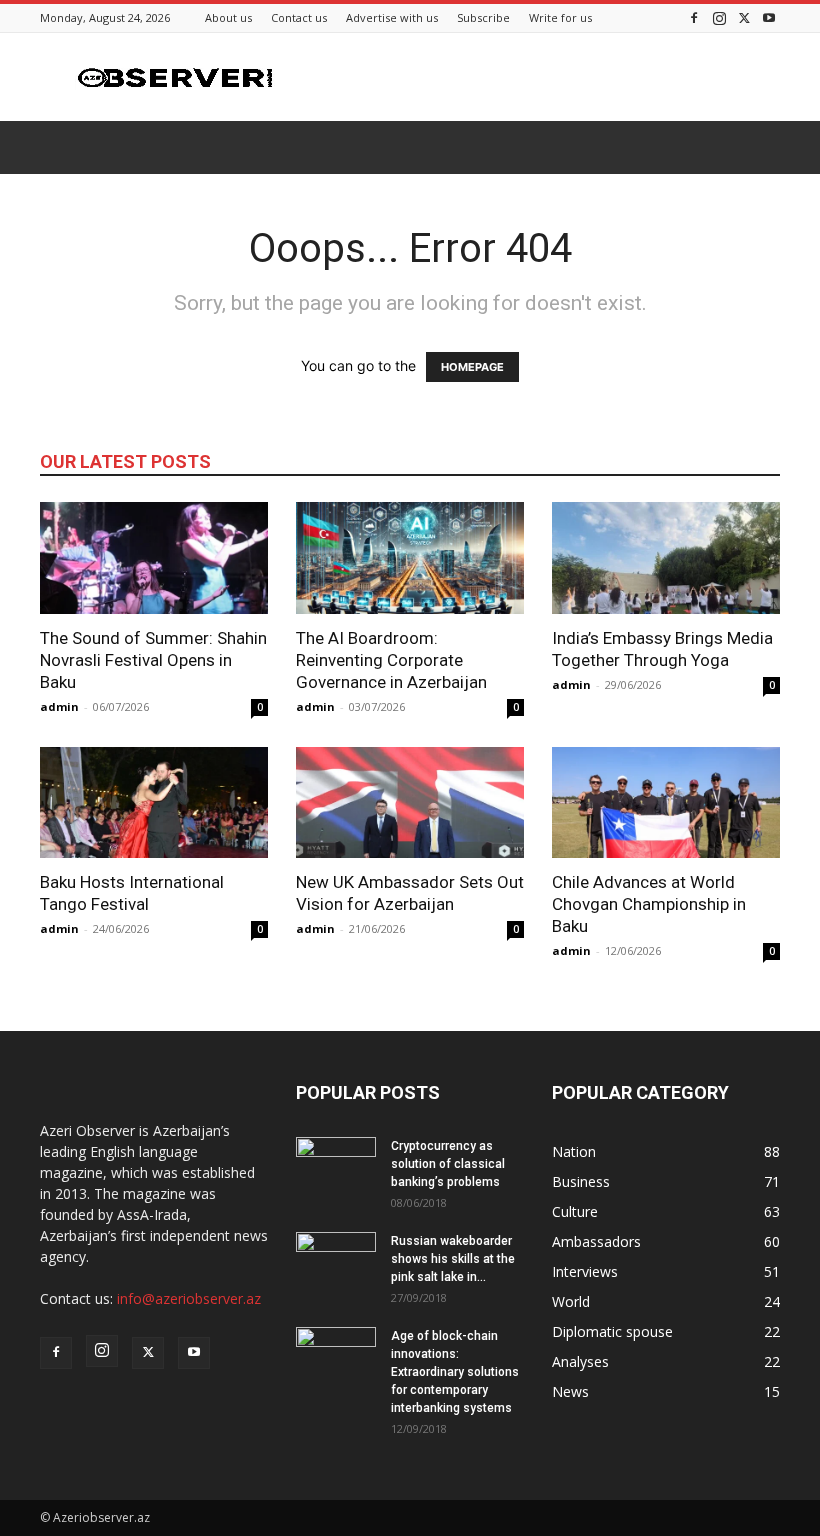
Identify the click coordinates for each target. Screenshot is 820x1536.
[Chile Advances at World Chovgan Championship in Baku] (666, 803)
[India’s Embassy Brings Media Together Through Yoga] (666, 558)
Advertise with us (392, 17)
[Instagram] (719, 17)
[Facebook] (694, 17)
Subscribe (483, 17)
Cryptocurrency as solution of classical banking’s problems (448, 1164)
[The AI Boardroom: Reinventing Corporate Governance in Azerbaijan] (410, 558)
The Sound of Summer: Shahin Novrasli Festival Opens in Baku (153, 660)
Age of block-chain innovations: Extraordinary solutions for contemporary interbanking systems (455, 1372)
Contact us (299, 17)
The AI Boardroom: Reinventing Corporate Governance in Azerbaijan (391, 660)
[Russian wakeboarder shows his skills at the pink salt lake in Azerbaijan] (336, 1260)
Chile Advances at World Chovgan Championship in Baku (649, 904)
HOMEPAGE (472, 367)
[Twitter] (744, 17)
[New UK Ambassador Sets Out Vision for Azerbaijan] (410, 803)
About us (228, 17)
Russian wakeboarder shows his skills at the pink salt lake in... (453, 1259)
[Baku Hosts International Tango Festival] (154, 803)
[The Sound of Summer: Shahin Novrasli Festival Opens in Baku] (154, 558)
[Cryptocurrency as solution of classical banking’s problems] (336, 1165)
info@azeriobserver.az (189, 1298)
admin (59, 706)
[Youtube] (769, 17)
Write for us (560, 17)
